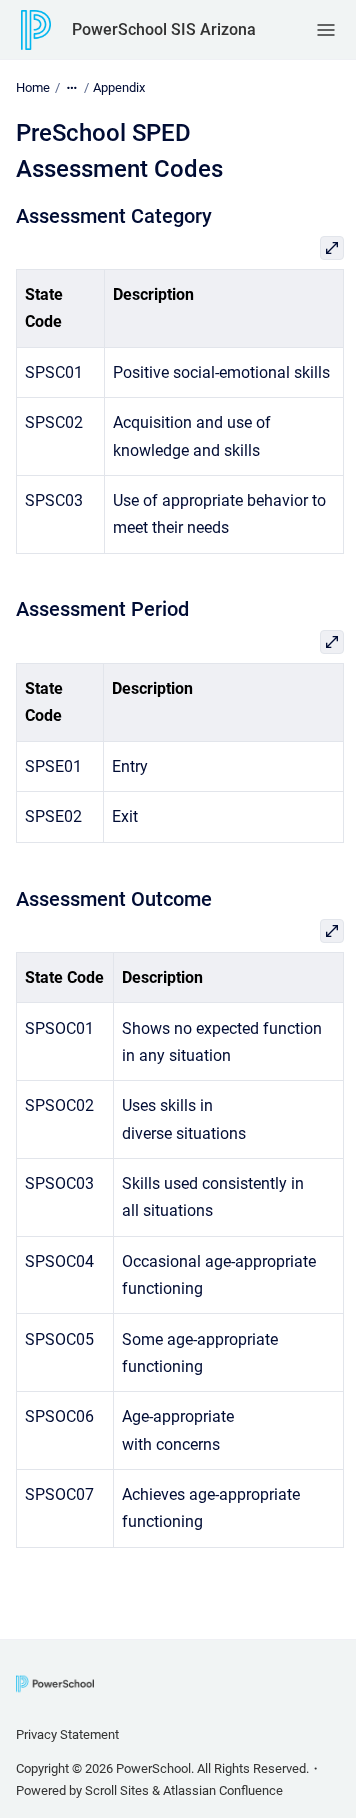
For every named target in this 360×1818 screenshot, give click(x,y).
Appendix (119, 87)
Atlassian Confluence (223, 1790)
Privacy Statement (67, 1734)
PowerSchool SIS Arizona (164, 29)
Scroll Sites (117, 1790)
